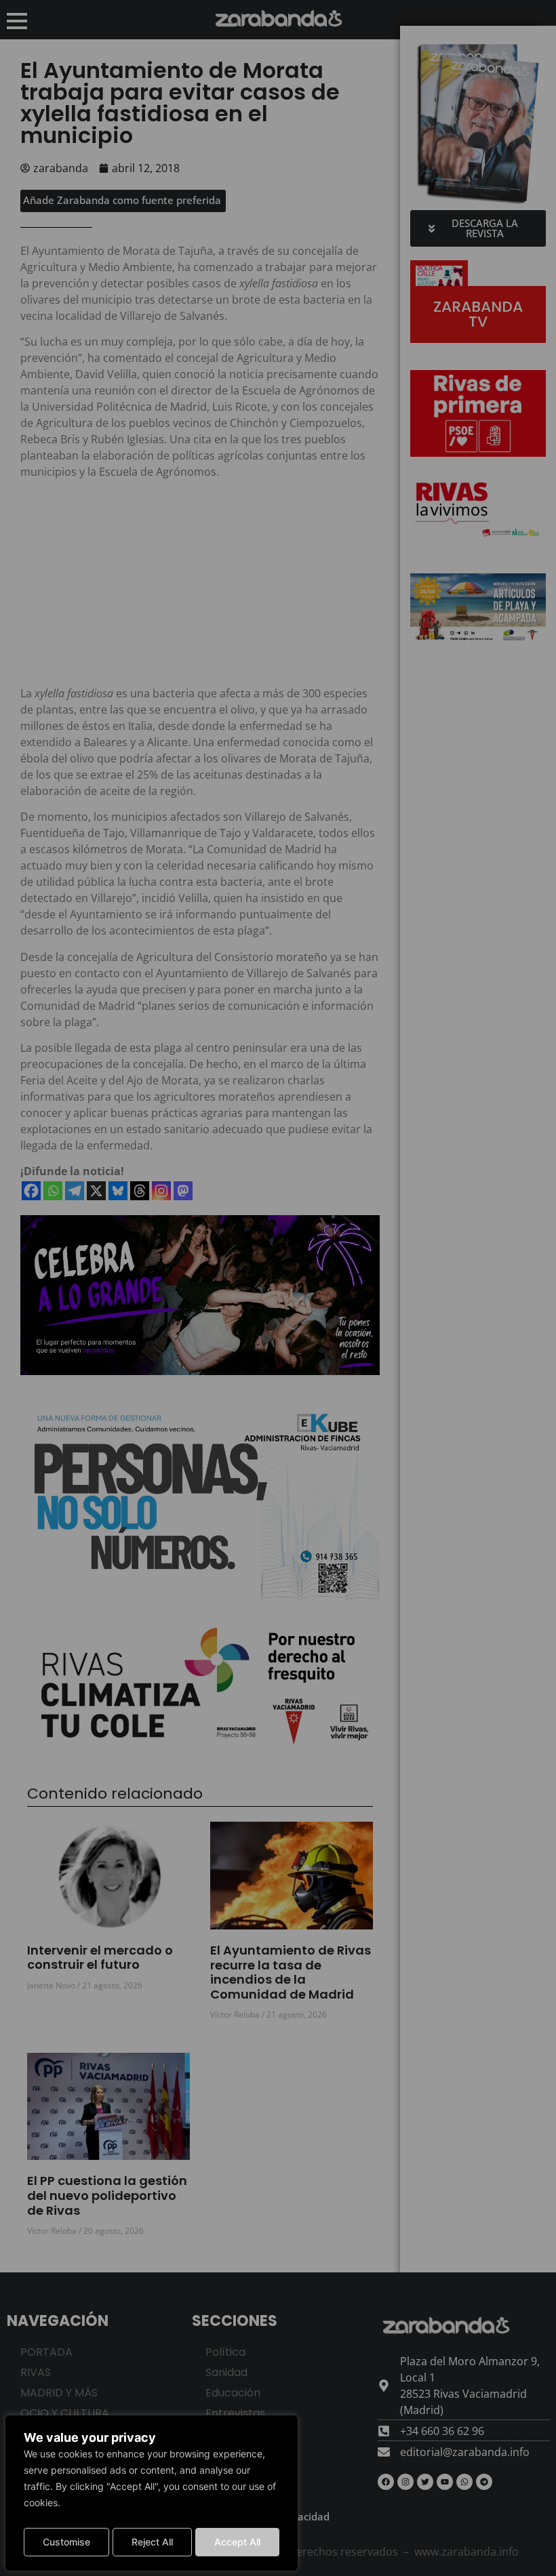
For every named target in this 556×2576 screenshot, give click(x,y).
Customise (66, 2542)
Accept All (237, 2542)
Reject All (152, 2542)
